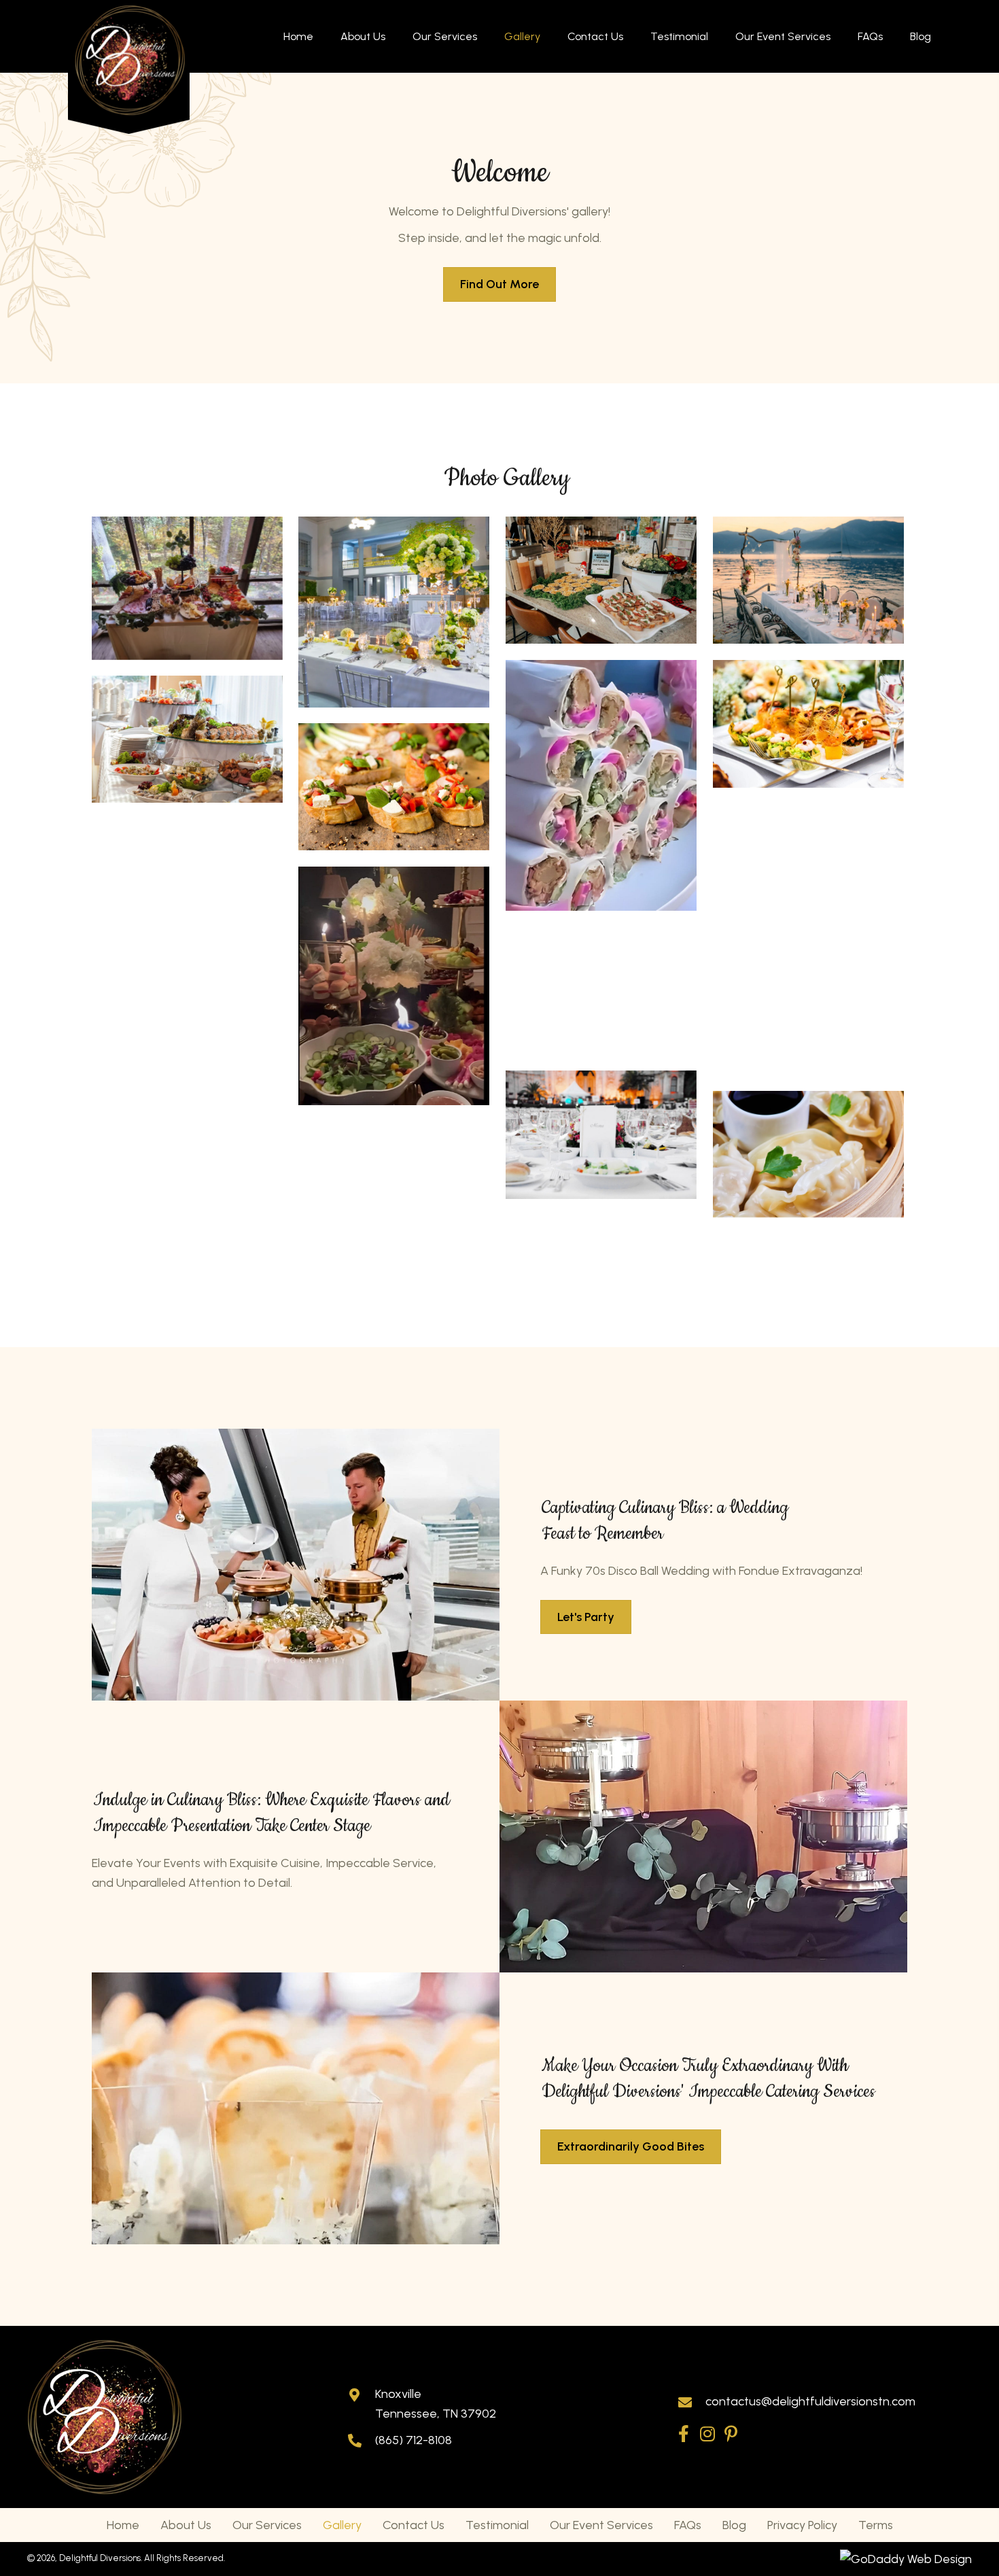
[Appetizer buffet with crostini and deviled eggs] (601, 580)
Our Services (267, 2525)
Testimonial (497, 2525)
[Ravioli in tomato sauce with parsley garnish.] (394, 1185)
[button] (683, 2434)
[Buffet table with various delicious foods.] (601, 991)
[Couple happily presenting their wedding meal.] (187, 1049)
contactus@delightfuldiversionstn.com (810, 2401)
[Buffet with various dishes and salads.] (187, 739)
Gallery (342, 2525)
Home (123, 2525)
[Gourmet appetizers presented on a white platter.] (808, 724)
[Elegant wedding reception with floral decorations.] (394, 612)
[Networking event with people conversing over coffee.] (808, 1011)
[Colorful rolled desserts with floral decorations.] (601, 785)
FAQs (688, 2525)
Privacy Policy (802, 2525)
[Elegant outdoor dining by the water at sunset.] (808, 580)
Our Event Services (601, 2525)
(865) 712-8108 (414, 2440)
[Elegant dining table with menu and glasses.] (601, 1135)
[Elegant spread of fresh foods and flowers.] (394, 986)
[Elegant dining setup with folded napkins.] (808, 868)
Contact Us (414, 2525)
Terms (876, 2525)
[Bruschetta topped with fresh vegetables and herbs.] (394, 787)
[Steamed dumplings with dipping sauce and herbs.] (808, 1154)
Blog (734, 2525)
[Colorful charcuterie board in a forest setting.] (187, 588)
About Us (186, 2525)
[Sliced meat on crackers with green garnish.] (187, 878)
